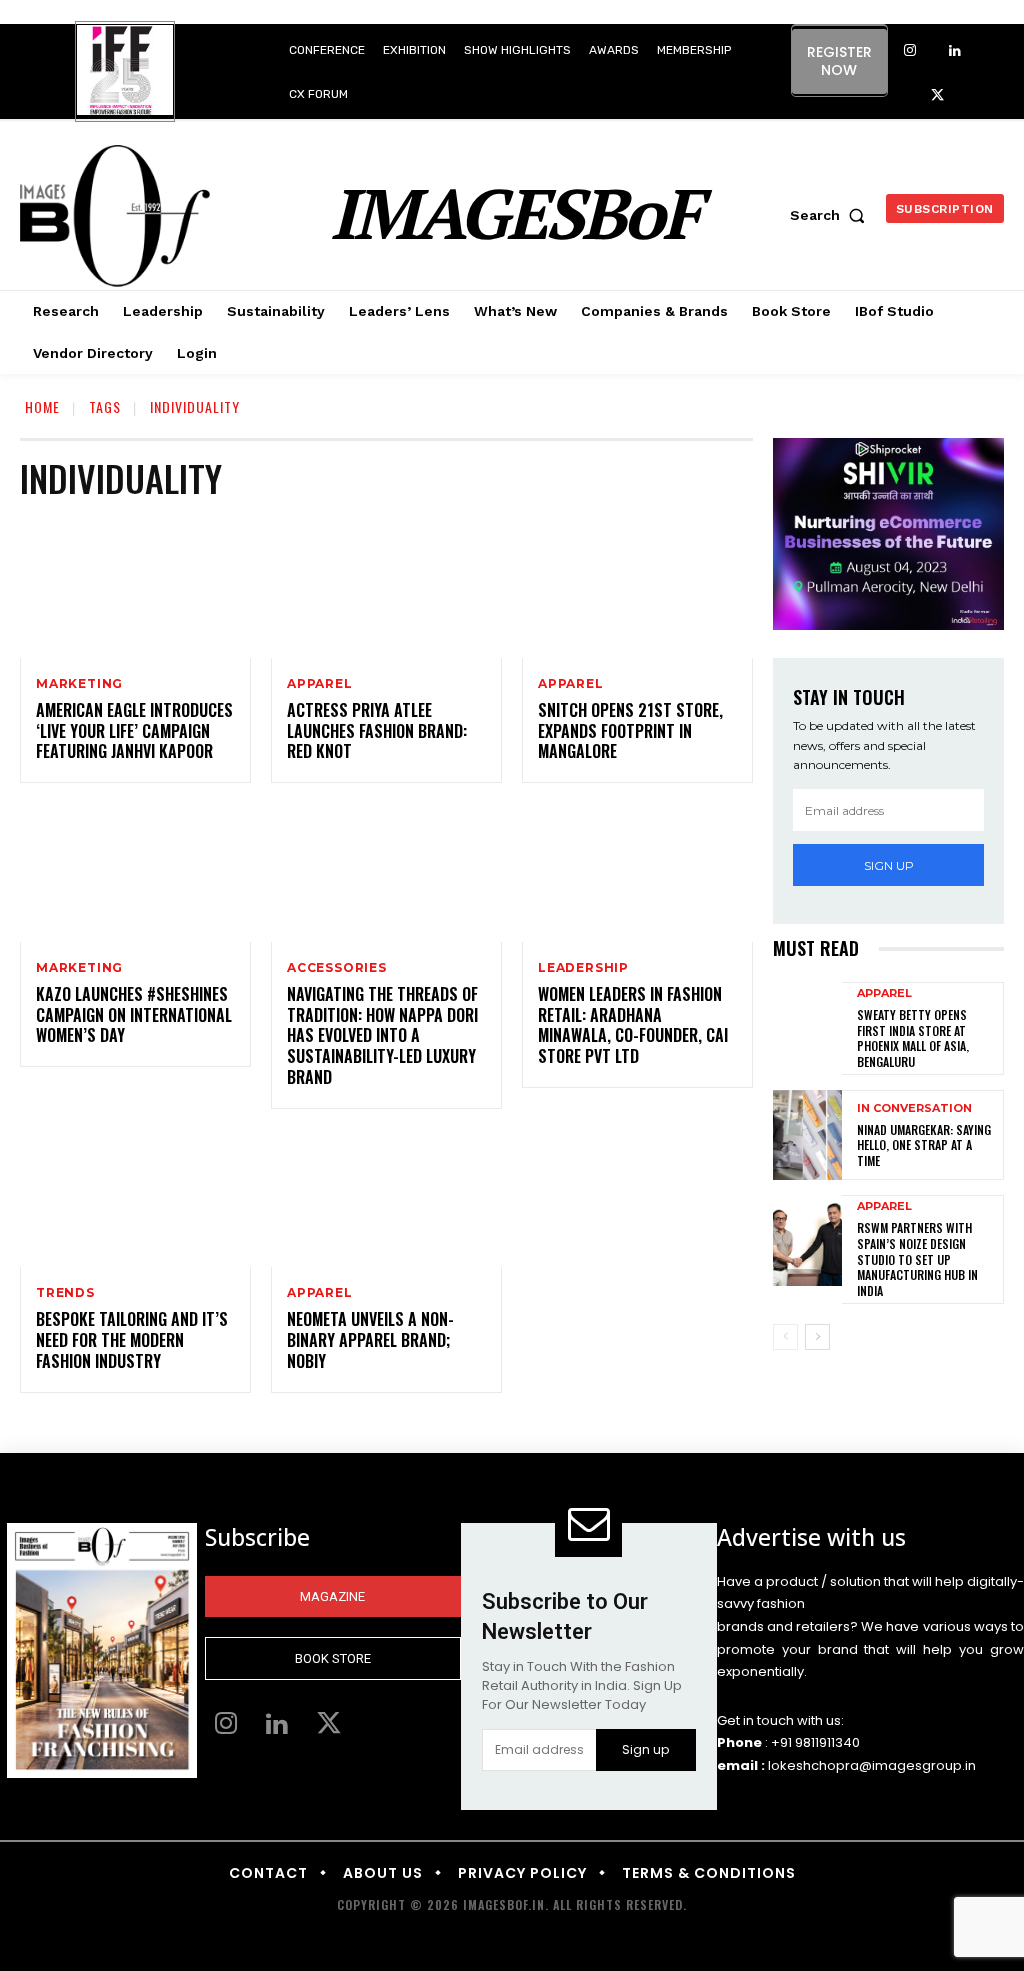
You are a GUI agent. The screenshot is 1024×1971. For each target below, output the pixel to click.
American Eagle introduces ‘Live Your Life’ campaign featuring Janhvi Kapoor (134, 731)
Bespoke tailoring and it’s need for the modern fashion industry (132, 1340)
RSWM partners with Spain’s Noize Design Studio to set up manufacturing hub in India (917, 1258)
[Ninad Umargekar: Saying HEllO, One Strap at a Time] (807, 1135)
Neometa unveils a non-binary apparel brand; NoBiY (370, 1340)
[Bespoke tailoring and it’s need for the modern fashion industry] (135, 1198)
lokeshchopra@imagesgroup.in (872, 1765)
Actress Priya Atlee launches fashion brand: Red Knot (377, 731)
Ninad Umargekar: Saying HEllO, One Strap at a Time (924, 1145)
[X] (937, 96)
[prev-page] (785, 1337)
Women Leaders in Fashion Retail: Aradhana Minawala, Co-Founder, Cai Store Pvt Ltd (633, 1025)
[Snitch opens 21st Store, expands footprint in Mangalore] (637, 588)
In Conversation (914, 1108)
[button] (832, 215)
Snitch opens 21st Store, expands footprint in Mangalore (630, 731)
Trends (65, 1293)
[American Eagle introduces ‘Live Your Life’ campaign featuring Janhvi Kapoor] (135, 588)
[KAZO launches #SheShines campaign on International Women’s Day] (135, 872)
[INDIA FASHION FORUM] (125, 73)
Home (42, 406)
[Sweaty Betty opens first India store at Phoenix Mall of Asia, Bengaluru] (807, 1027)
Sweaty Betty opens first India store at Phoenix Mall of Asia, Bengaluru (913, 1038)
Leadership (583, 968)
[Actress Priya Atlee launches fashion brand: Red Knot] (386, 588)
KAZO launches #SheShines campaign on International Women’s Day (134, 1015)
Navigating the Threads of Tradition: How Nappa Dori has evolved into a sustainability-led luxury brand (382, 1035)
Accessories (337, 968)
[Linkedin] (955, 51)
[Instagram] (910, 51)
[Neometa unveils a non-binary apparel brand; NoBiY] (386, 1198)
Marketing (79, 684)
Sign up (889, 865)
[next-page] (817, 1337)
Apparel (320, 684)
